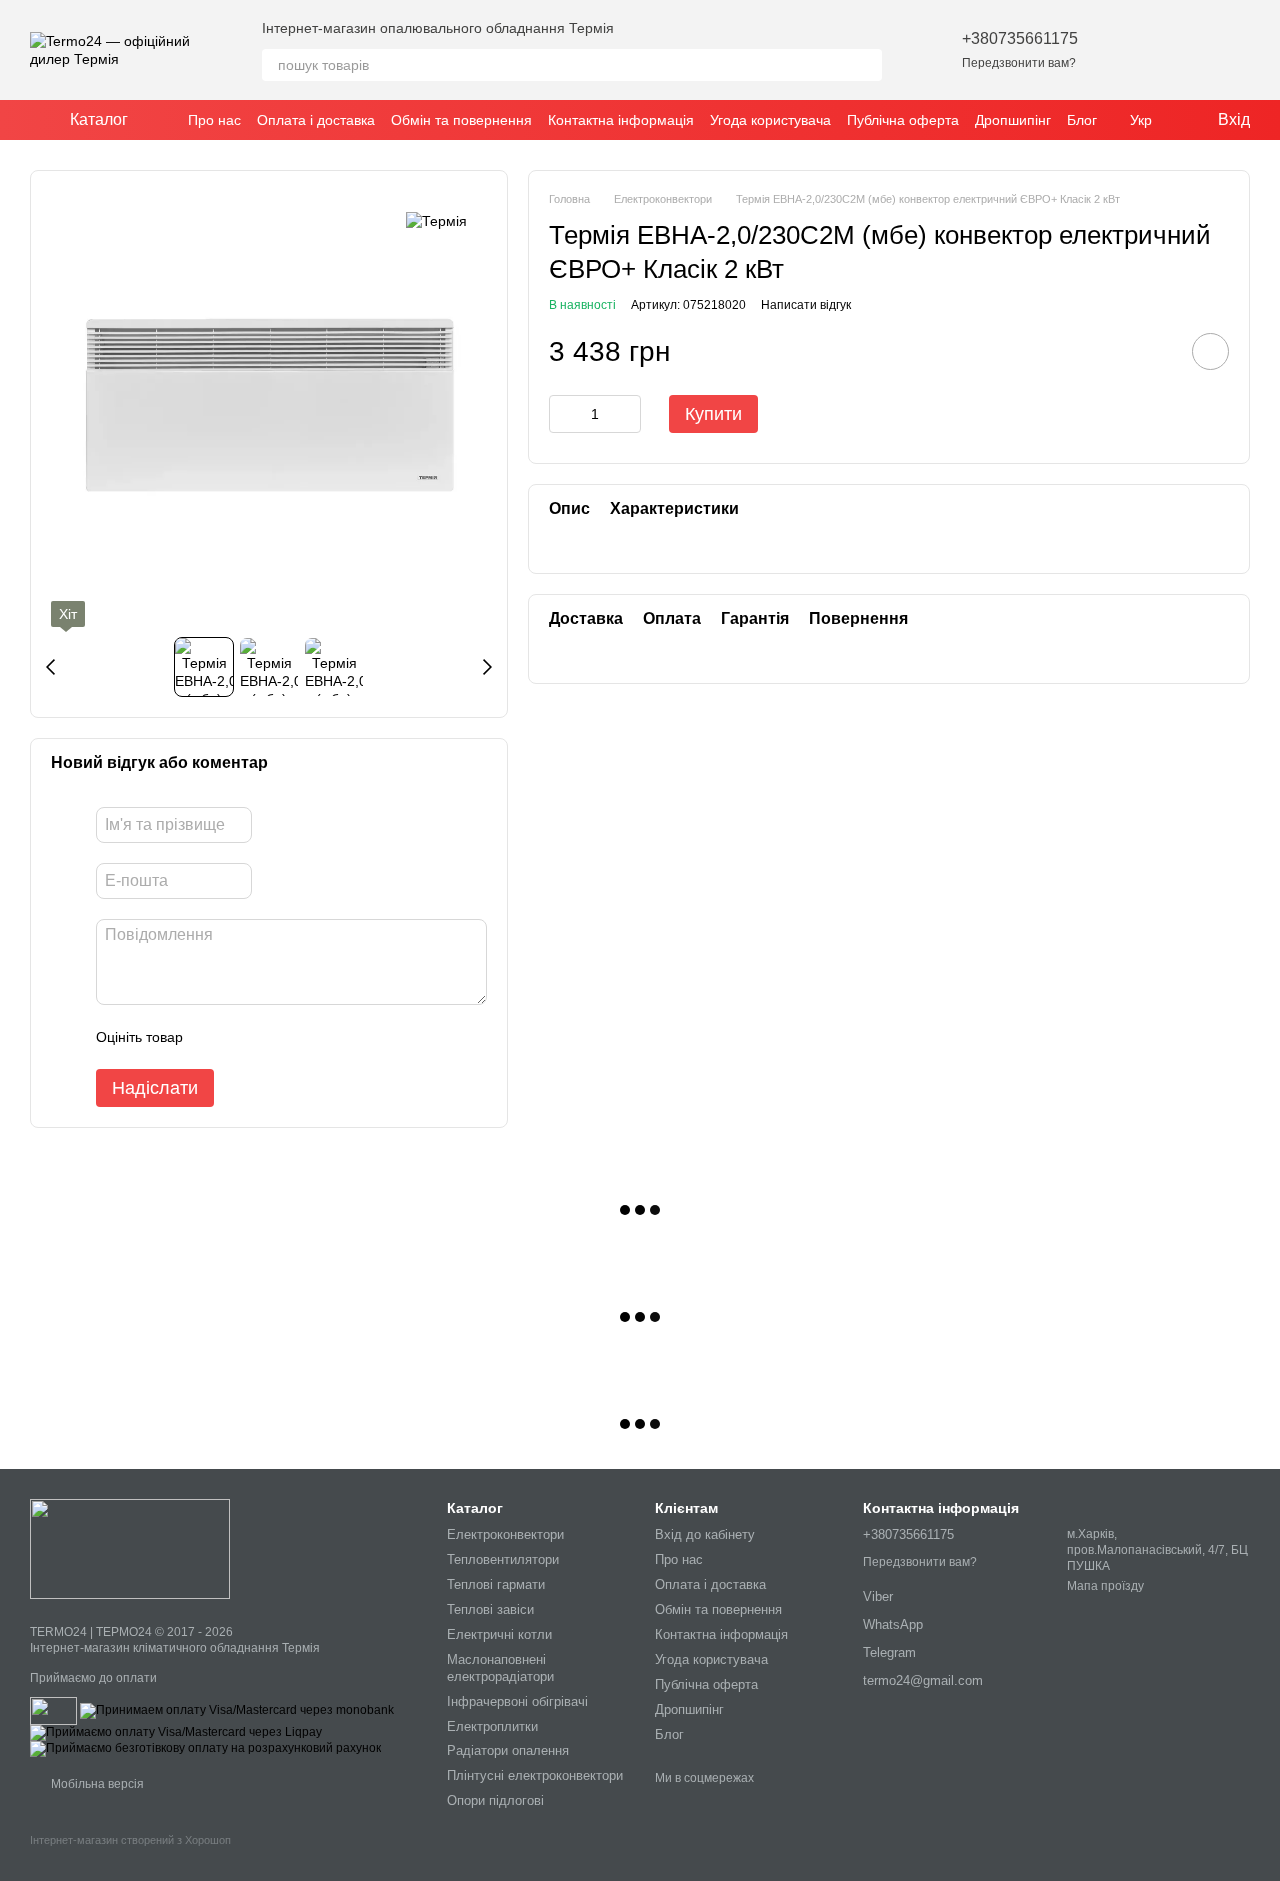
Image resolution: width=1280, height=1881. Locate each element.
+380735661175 (1020, 38)
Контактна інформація (621, 120)
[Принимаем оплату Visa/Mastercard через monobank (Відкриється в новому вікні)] (237, 1710)
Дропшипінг (1013, 120)
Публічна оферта (903, 120)
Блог (1082, 120)
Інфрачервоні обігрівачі (517, 1701)
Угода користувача (770, 120)
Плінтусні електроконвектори (535, 1775)
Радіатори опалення (508, 1750)
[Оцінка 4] (312, 1037)
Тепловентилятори (503, 1559)
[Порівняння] (1182, 50)
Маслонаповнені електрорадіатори (500, 1668)
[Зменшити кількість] (564, 414)
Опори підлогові (495, 1800)
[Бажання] (1130, 50)
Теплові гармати (496, 1584)
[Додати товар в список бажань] (1210, 351)
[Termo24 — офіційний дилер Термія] (130, 1548)
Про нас (214, 120)
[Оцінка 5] (344, 1037)
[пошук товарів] (866, 65)
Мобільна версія (96, 1784)
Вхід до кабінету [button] (705, 1534)
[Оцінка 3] (280, 1037)
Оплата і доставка (316, 120)
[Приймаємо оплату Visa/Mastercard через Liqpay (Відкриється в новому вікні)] (176, 1732)
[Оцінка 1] (216, 1037)
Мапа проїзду (1105, 1586)
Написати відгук (806, 304)
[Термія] (436, 220)
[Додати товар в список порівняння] (1154, 351)
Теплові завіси (490, 1609)
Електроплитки (492, 1726)
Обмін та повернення (461, 120)
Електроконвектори (505, 1534)
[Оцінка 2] (248, 1037)
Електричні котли (499, 1634)
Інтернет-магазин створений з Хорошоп (130, 1840)
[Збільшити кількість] (626, 414)
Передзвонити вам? (1019, 63)
